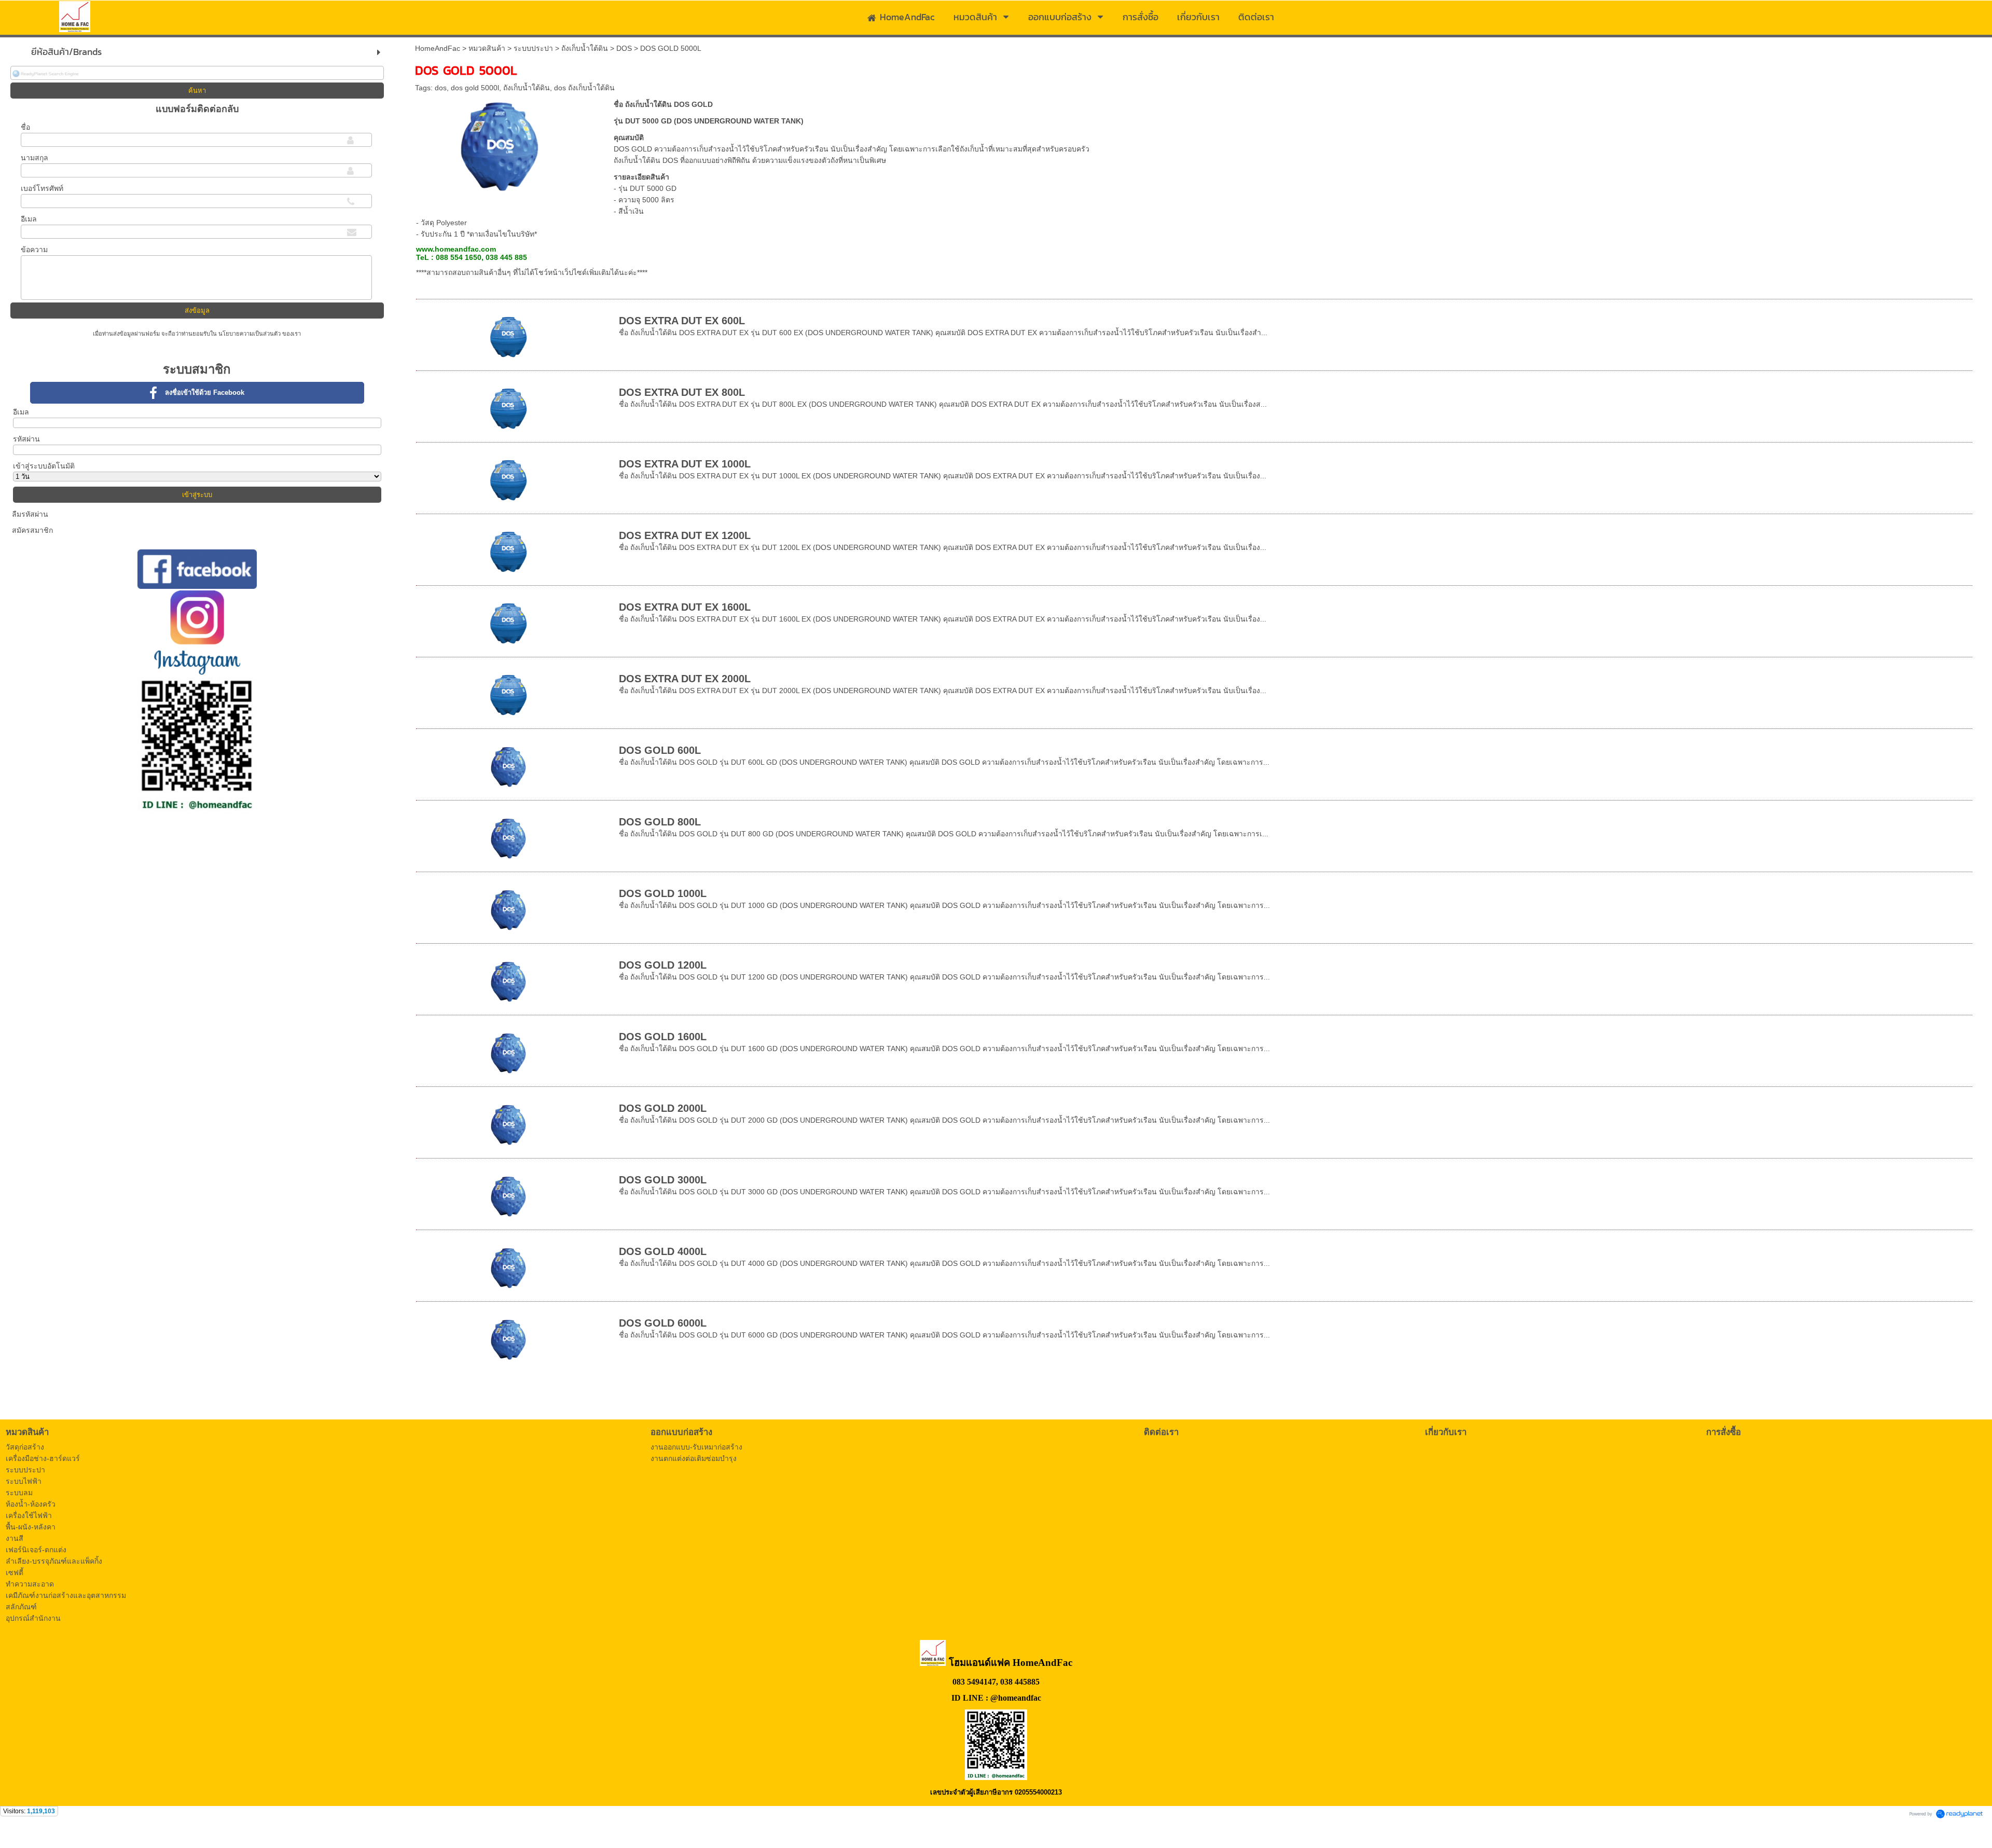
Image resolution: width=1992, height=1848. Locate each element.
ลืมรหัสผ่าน (30, 514)
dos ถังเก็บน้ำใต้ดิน (584, 88)
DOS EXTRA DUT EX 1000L (685, 464)
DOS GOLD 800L (660, 822)
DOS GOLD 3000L (663, 1180)
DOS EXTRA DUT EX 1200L (685, 535)
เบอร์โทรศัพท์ (42, 188)
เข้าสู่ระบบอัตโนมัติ (44, 466)
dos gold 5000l (475, 88)
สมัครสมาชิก (32, 530)
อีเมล (29, 219)
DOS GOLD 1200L (663, 965)
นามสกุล (34, 158)
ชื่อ (25, 127)
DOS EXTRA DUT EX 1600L (685, 607)
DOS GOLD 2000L (663, 1108)
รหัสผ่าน (26, 439)
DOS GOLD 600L (660, 750)
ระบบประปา (533, 48)
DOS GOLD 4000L (663, 1251)
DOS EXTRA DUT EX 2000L (685, 679)
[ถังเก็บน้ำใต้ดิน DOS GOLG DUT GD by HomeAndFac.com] (500, 144)
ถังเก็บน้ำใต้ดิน (585, 48)
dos (441, 88)
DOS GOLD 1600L (663, 1037)
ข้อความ (34, 250)
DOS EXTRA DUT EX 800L (682, 392)
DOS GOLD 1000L (663, 893)
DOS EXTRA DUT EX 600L (682, 321)
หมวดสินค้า (487, 48)
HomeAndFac (438, 48)
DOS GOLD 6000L (663, 1323)
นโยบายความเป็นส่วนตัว (250, 334)
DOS (624, 48)
